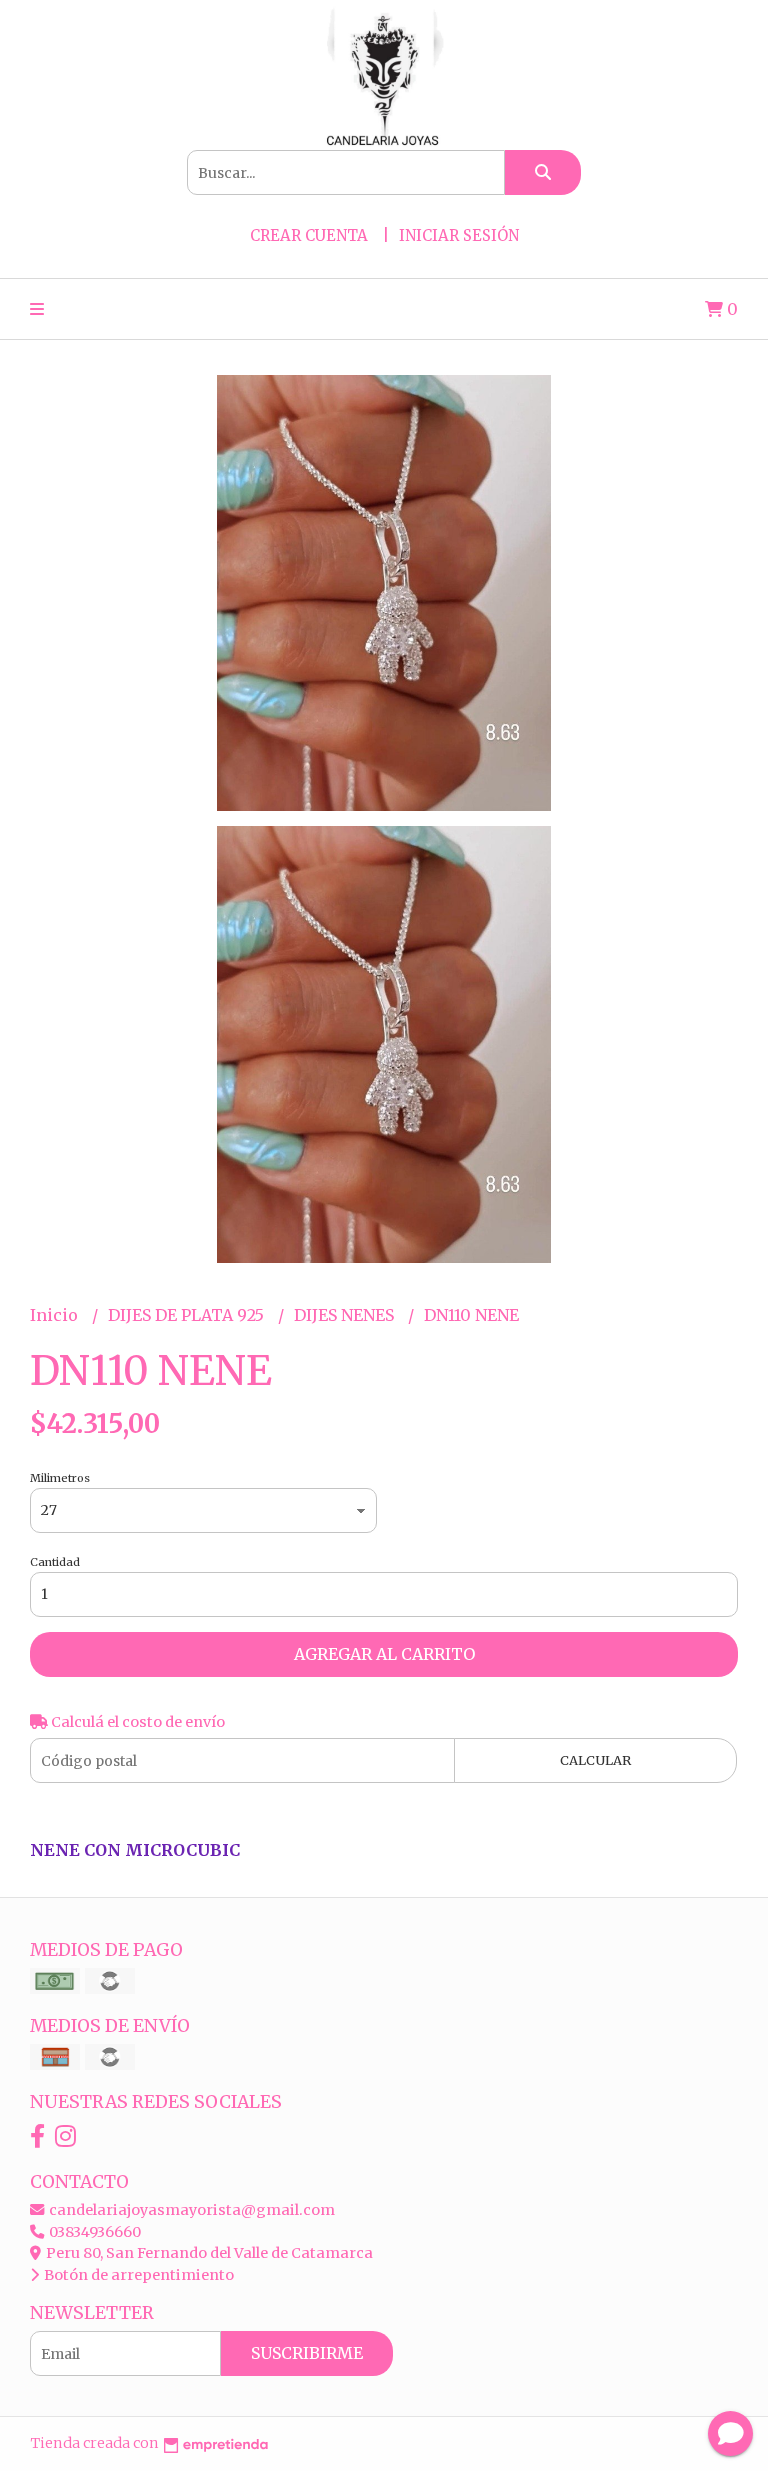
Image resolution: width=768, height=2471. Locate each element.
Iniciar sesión (459, 235)
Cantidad (55, 1562)
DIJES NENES (346, 1315)
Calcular (595, 1760)
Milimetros (60, 1478)
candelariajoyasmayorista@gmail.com (190, 2210)
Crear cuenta (309, 235)
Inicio (56, 1315)
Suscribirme (307, 2353)
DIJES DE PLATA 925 (188, 1315)
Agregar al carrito (384, 1654)
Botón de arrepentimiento (137, 2275)
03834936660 (93, 2232)
